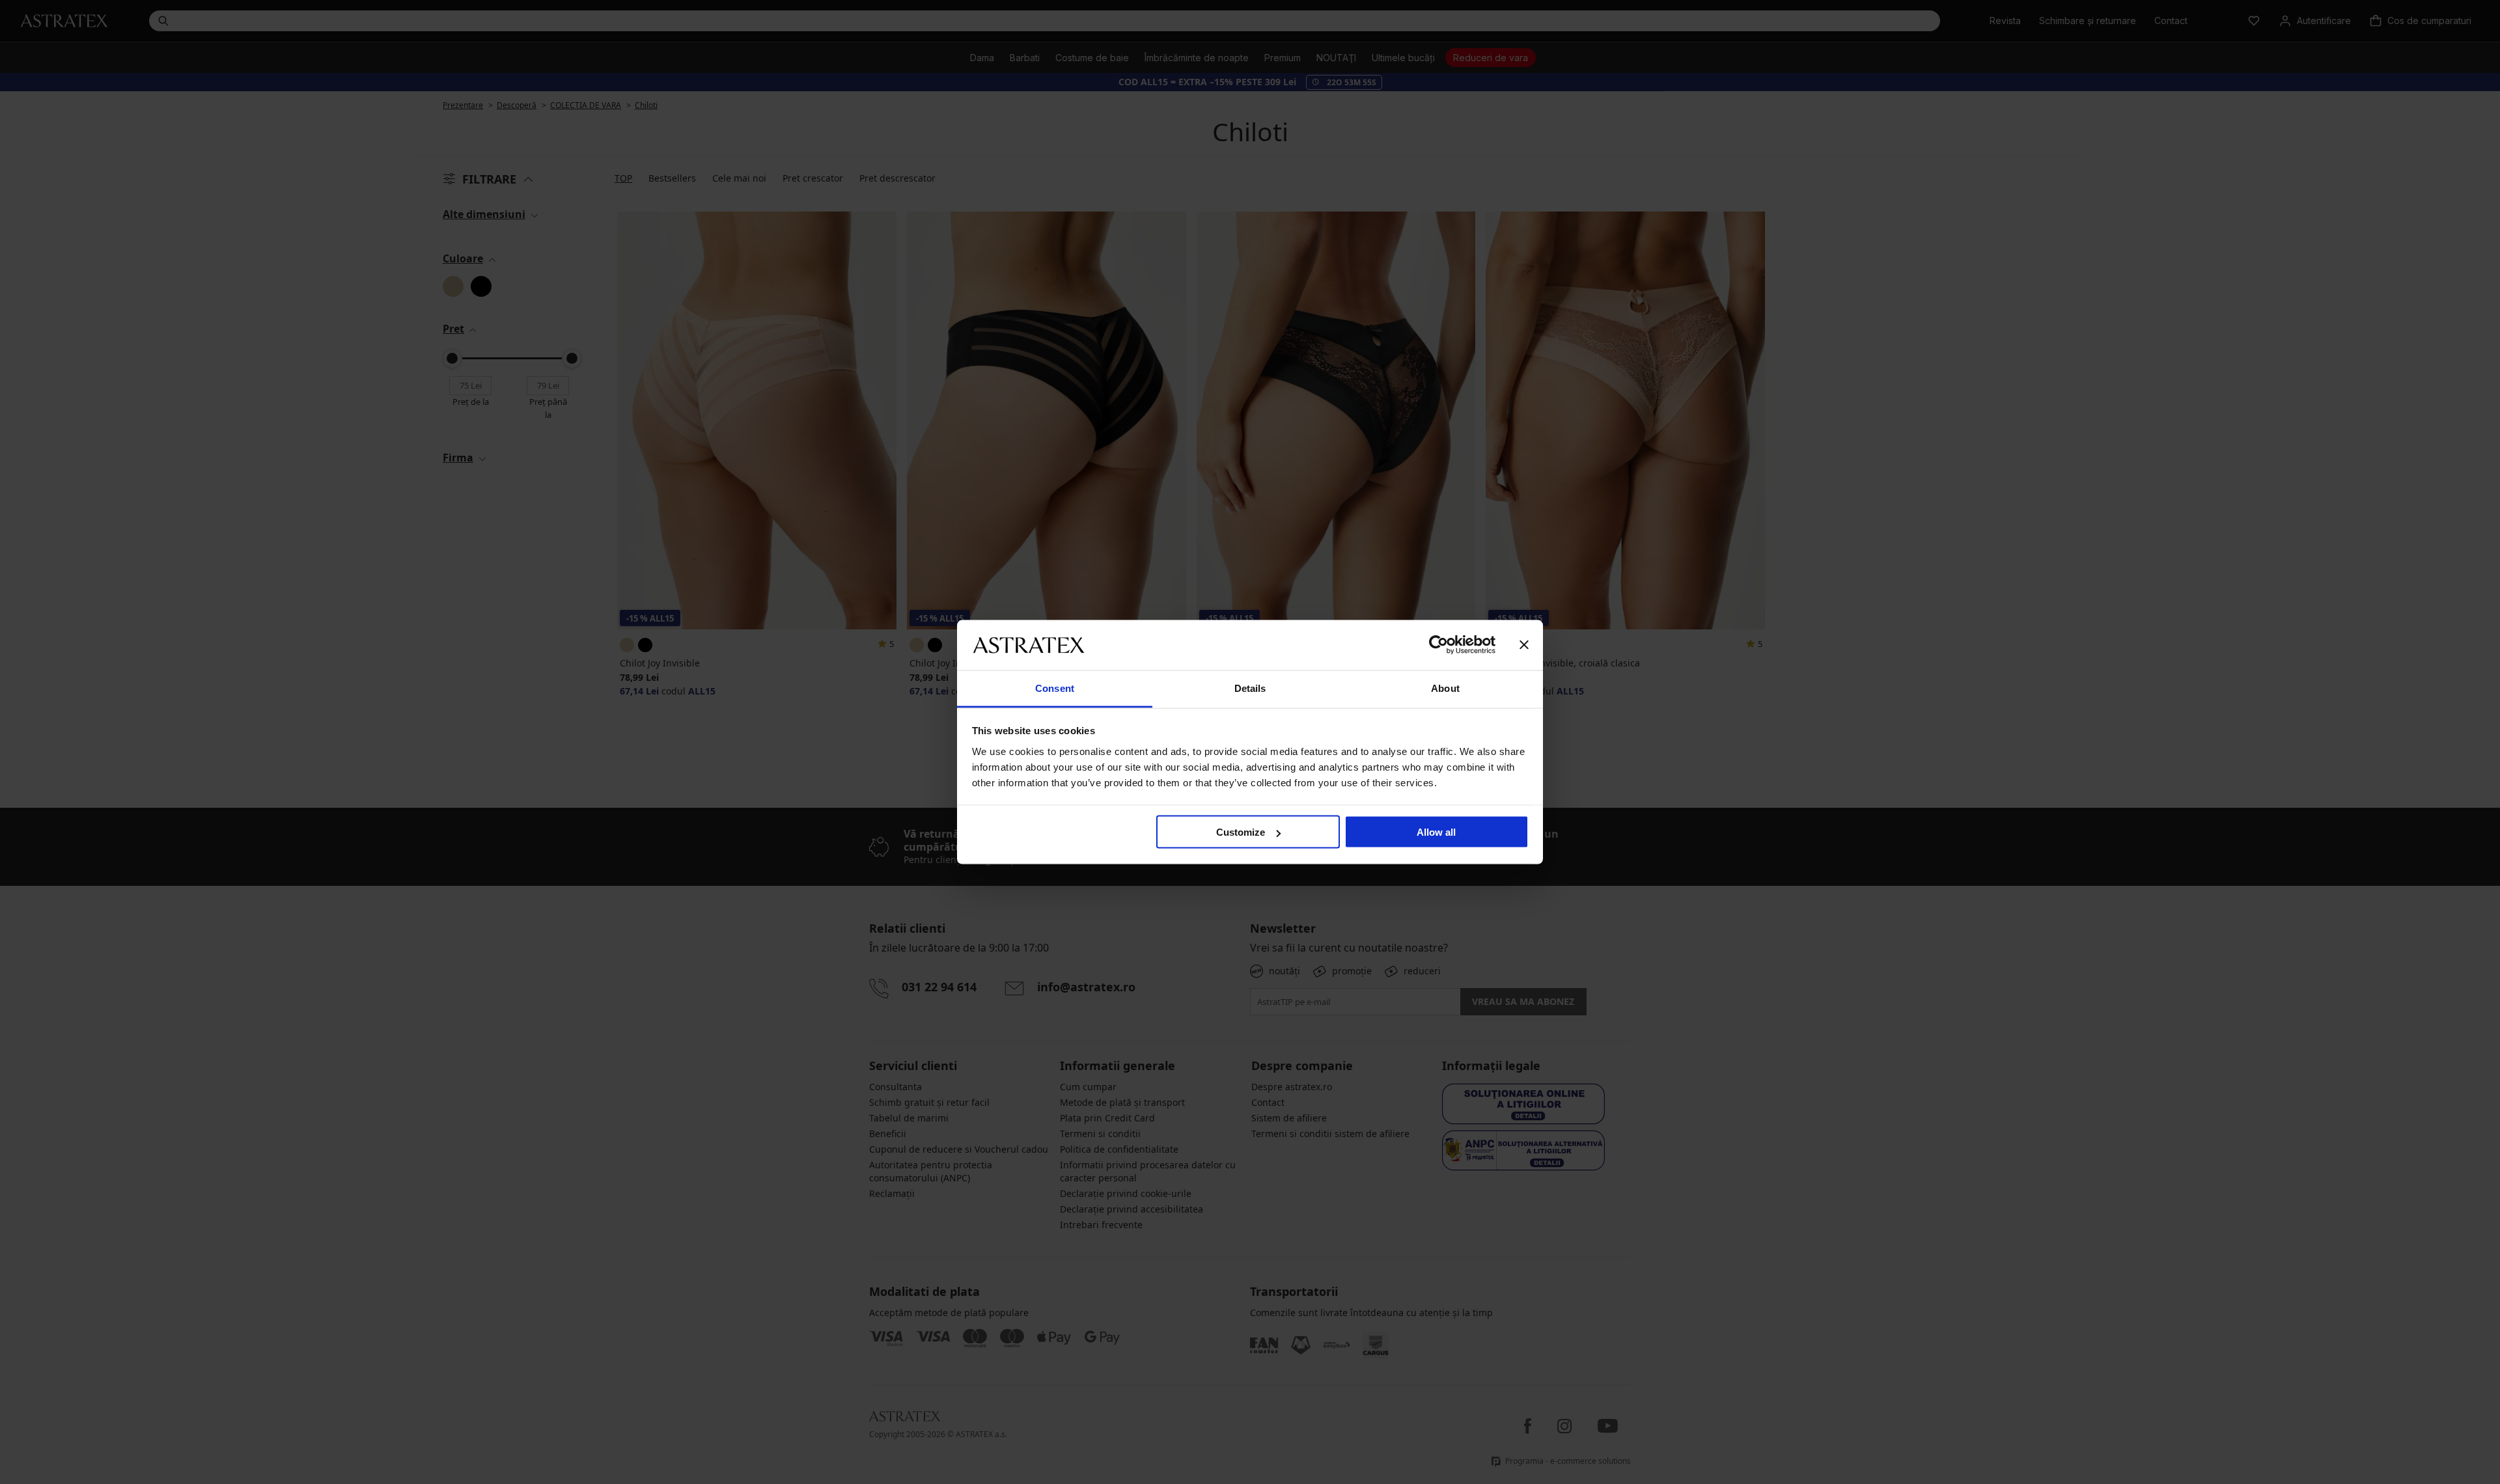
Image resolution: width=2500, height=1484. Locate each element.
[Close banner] (1524, 645)
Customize (1241, 832)
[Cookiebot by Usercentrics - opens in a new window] (1438, 645)
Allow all (1436, 832)
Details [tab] (1250, 688)
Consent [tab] (1055, 688)
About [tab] (1445, 688)
